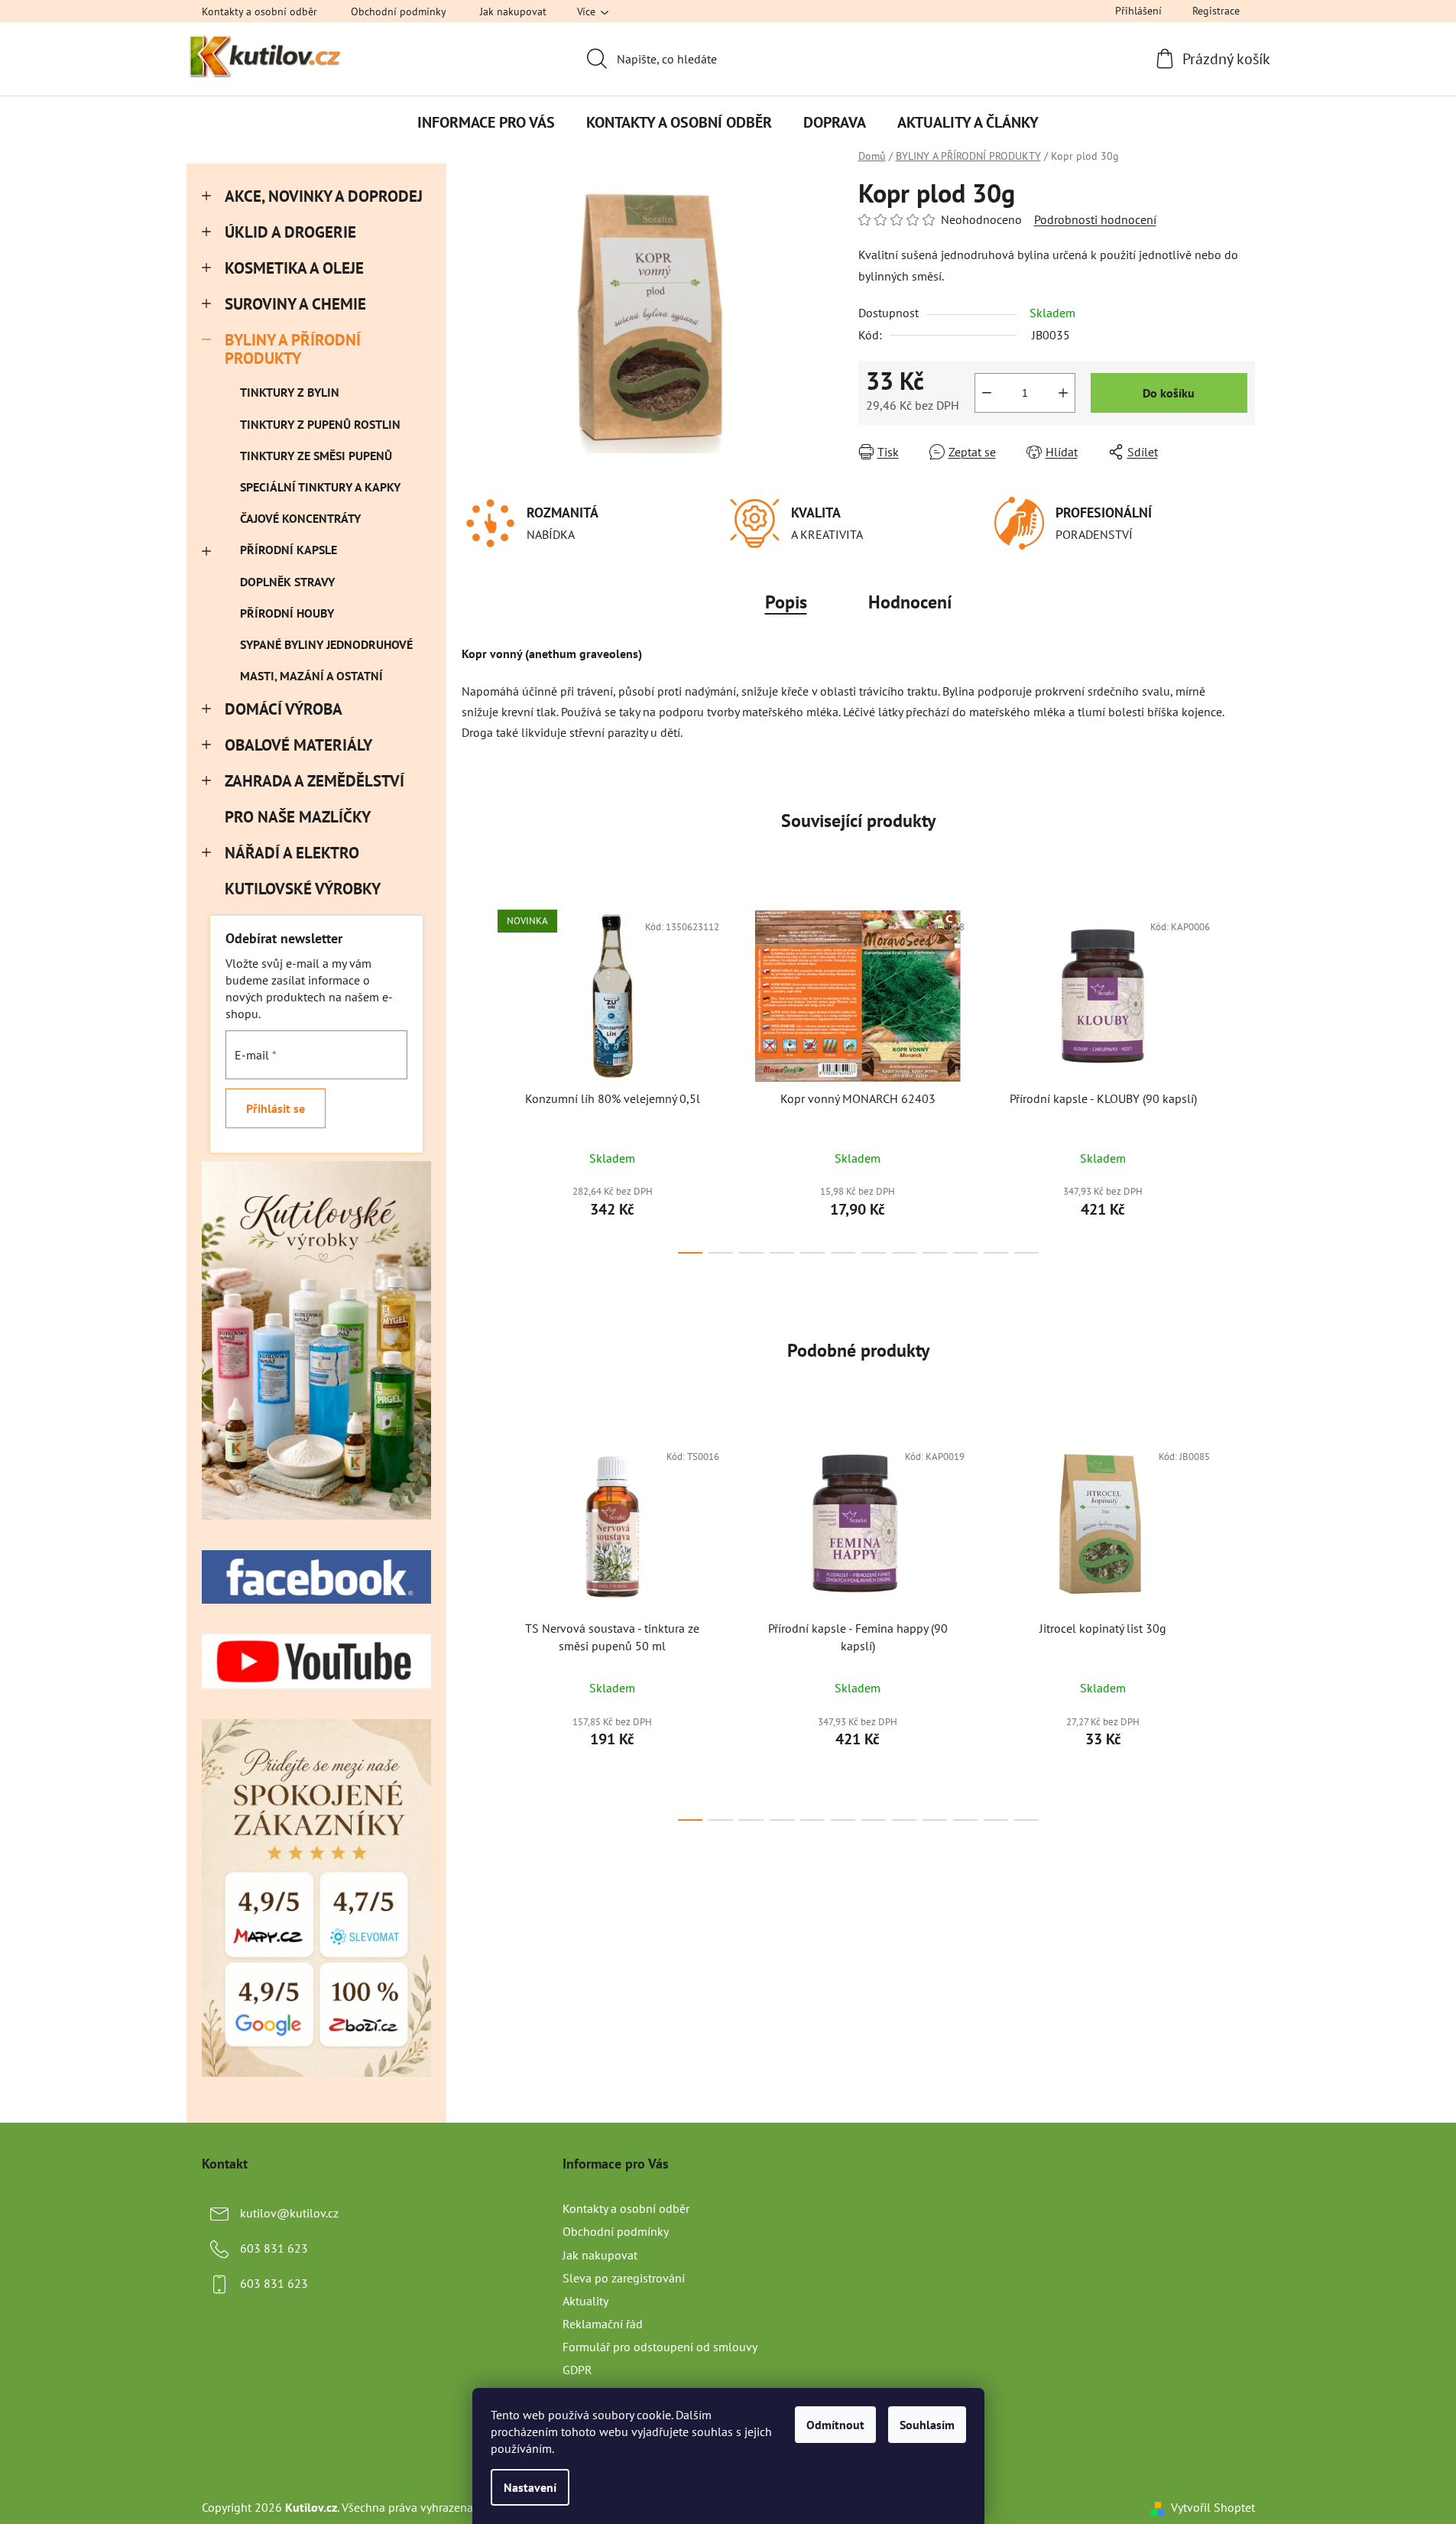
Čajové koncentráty (300, 518)
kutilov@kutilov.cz (289, 2213)
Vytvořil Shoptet (1213, 2507)
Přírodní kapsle (289, 550)
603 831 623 (274, 2248)
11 (1026, 1253)
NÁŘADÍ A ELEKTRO (292, 853)
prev (474, 1077)
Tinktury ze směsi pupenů (316, 456)
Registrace (1216, 11)
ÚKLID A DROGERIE (290, 232)
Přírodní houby (287, 613)
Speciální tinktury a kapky (320, 487)
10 (996, 1253)
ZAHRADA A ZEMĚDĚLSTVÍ (315, 781)
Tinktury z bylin (290, 392)
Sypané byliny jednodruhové (326, 644)
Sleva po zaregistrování (624, 2278)
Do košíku (1169, 393)
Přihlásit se (276, 1108)
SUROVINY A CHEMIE (295, 304)
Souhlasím (927, 2425)
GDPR (577, 2370)
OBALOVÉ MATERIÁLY (298, 745)
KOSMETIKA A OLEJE (294, 268)
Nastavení (530, 2487)
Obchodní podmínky (399, 11)
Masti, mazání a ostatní (311, 676)
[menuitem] (486, 122)
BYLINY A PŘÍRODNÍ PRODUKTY (293, 349)
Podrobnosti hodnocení (1095, 219)
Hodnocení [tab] (910, 602)
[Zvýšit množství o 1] (1063, 393)
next (1243, 1077)
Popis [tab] (786, 602)
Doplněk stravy (287, 582)
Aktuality (585, 2301)
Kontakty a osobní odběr (259, 11)
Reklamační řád (603, 2324)
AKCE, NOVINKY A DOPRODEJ (324, 196)
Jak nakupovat (513, 11)
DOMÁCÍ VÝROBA (284, 709)
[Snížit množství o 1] (987, 393)
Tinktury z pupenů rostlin (320, 424)
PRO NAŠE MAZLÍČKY (297, 817)
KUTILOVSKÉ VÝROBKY (302, 889)
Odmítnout (835, 2425)
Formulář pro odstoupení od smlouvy (660, 2347)
